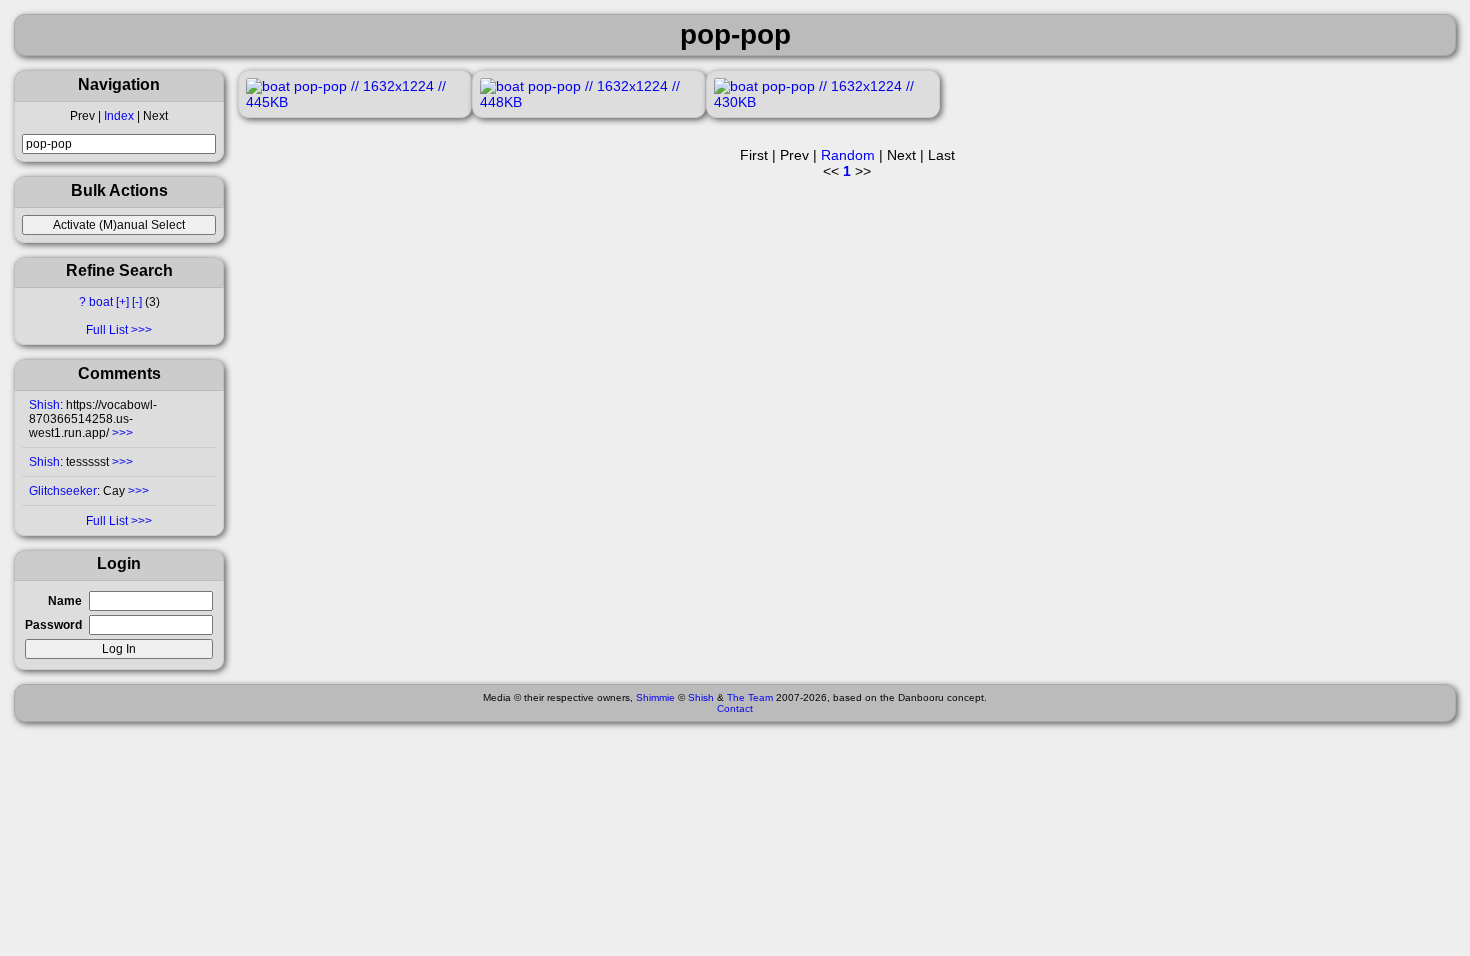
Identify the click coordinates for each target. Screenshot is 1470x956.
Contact (735, 708)
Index (119, 116)
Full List (107, 330)
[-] (137, 302)
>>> (121, 433)
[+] (122, 302)
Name (65, 601)
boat (101, 302)
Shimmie (655, 697)
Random (848, 155)
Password (53, 625)
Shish (44, 405)
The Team (750, 697)
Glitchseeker (63, 491)
